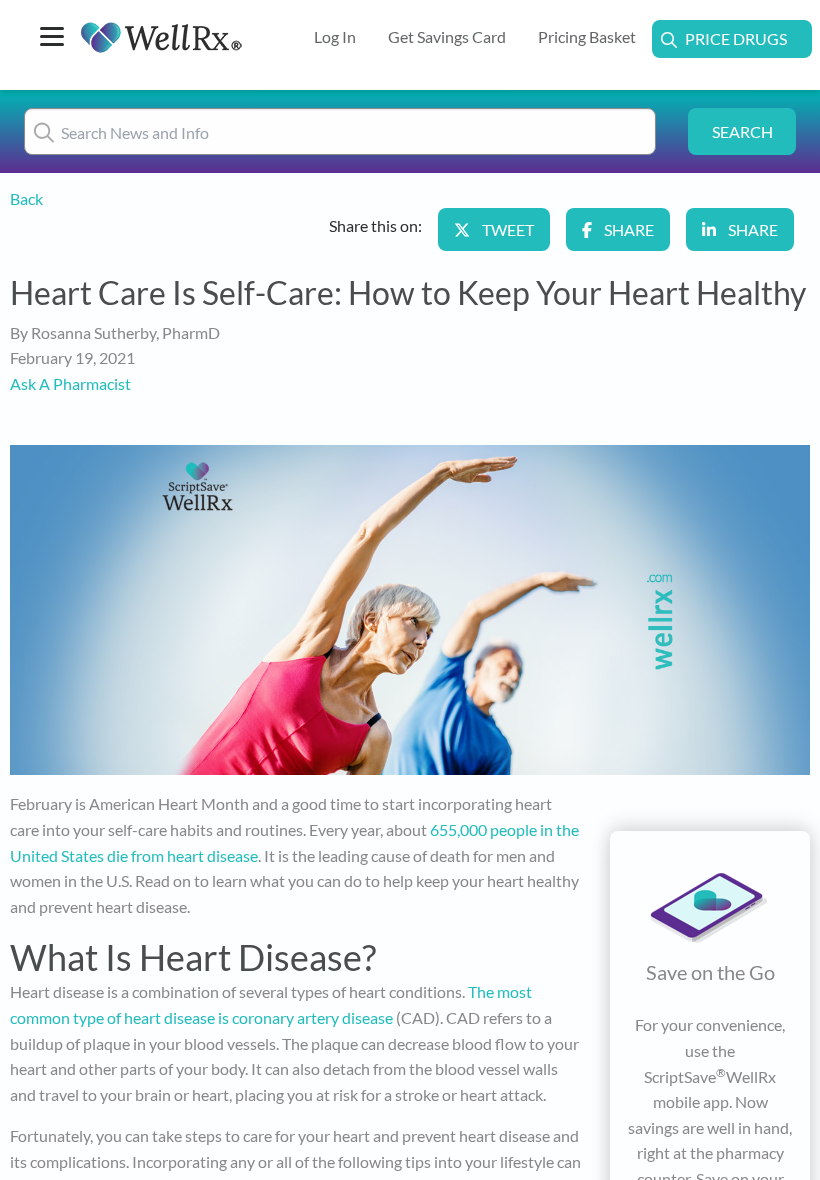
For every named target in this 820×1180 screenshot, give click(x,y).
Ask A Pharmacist (70, 383)
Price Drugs (736, 38)
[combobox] (340, 131)
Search (742, 131)
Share (629, 229)
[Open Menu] (52, 38)
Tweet (508, 229)
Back (26, 198)
